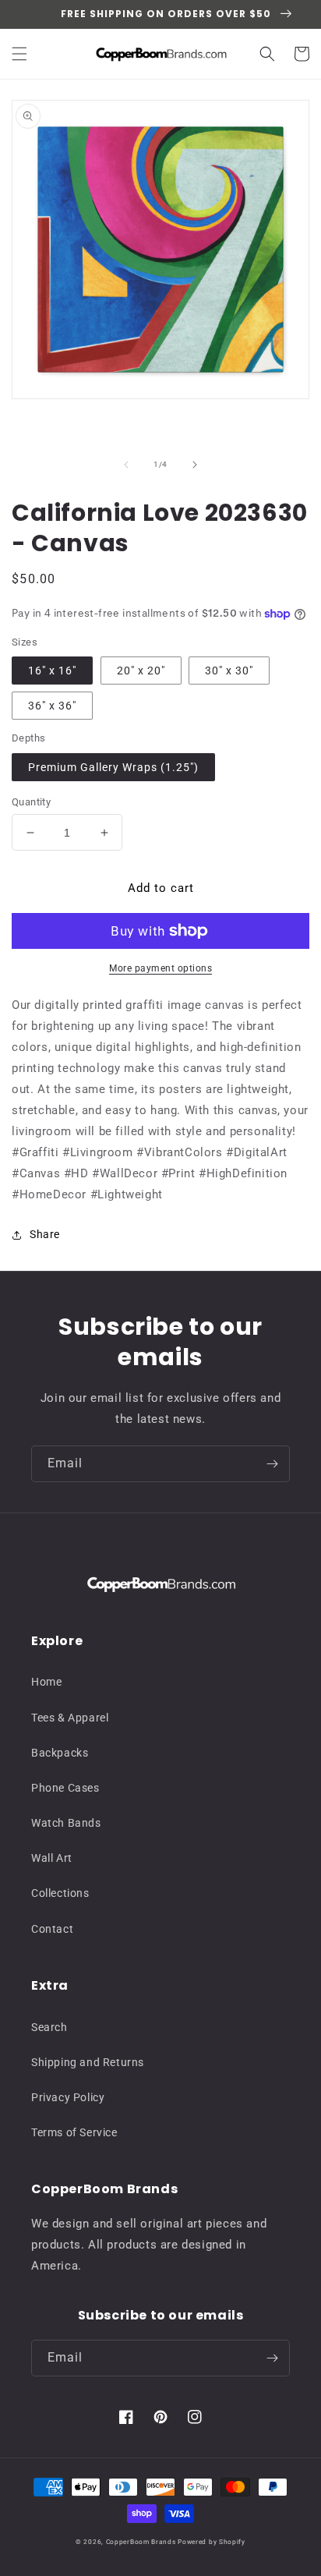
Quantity (31, 802)
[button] (19, 54)
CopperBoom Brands (141, 2542)
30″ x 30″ (229, 671)
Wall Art (52, 1858)
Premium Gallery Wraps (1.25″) (113, 767)
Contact (52, 1929)
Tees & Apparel (70, 1718)
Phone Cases (65, 1788)
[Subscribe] (272, 1464)
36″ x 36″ (52, 706)
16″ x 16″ (52, 671)
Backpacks (60, 1753)
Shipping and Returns (88, 2062)
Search (49, 2027)
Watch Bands (66, 1823)
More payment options (160, 968)
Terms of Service (74, 2132)
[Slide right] (195, 465)
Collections (60, 1893)
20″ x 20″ (141, 671)
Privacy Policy (68, 2097)
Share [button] (45, 1234)
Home (46, 1682)
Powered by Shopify (212, 2542)
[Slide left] (126, 465)
